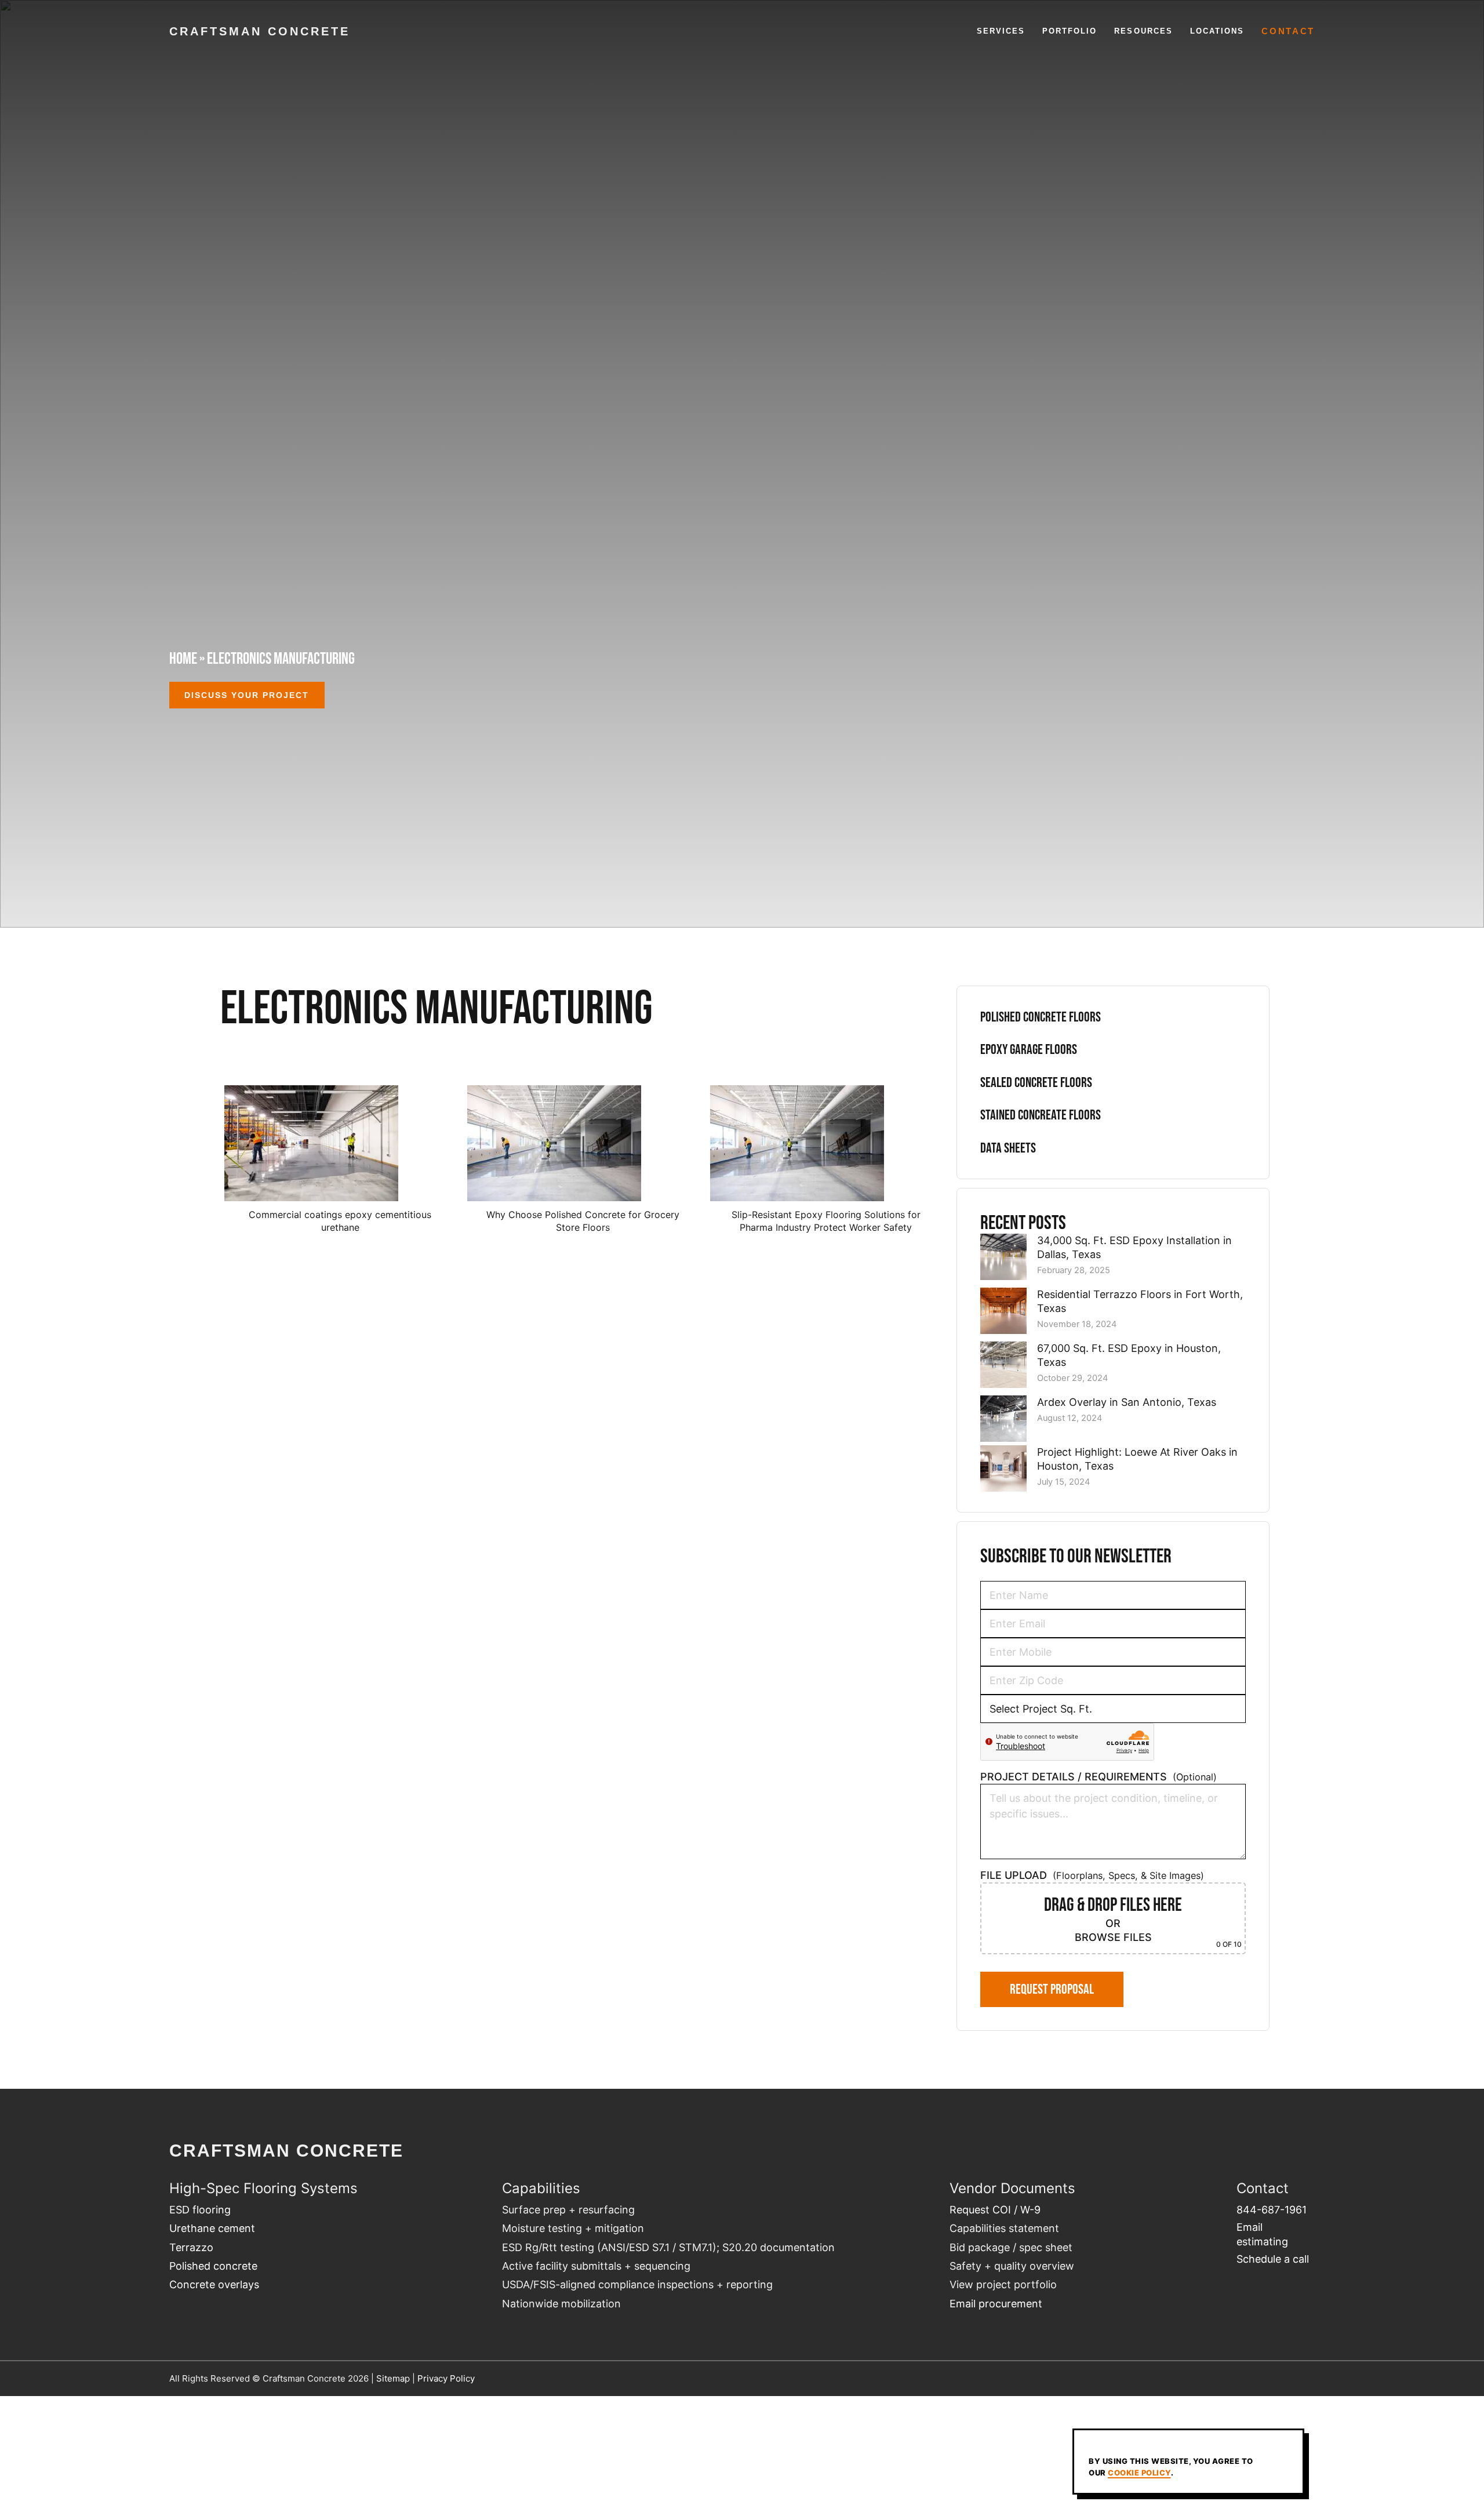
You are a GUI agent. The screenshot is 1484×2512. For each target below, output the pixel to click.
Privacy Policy (446, 2378)
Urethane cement (212, 2228)
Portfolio (1070, 31)
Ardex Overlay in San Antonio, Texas (1127, 1402)
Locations (1217, 31)
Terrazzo (191, 2247)
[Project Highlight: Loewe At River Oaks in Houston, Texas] (1003, 1470)
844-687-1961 (1272, 2210)
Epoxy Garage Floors (1029, 1049)
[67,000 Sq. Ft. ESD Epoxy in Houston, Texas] (1003, 1366)
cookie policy (1139, 2473)
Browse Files (1113, 1937)
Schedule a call (1273, 2259)
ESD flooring (200, 2210)
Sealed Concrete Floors (1036, 1082)
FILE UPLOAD (1111, 1909)
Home (183, 658)
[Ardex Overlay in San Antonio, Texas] (1003, 1420)
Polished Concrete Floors (1041, 1017)
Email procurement (996, 2304)
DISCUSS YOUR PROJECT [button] (247, 695)
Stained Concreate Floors (1041, 1115)
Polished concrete (213, 2266)
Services (1001, 31)
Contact (1288, 31)
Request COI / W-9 (995, 2210)
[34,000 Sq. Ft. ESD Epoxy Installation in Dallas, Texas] (1003, 1259)
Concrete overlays (214, 2284)
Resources (1143, 31)
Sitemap (393, 2378)
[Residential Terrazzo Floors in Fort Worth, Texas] (1003, 1313)
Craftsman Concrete (260, 31)
